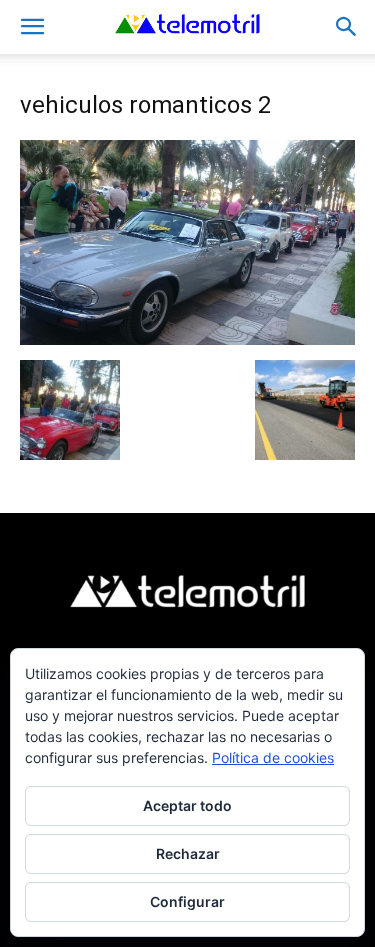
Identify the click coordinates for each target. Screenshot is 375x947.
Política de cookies (273, 757)
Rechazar (188, 853)
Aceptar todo (187, 805)
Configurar (187, 901)
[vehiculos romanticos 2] (187, 339)
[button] (32, 27)
